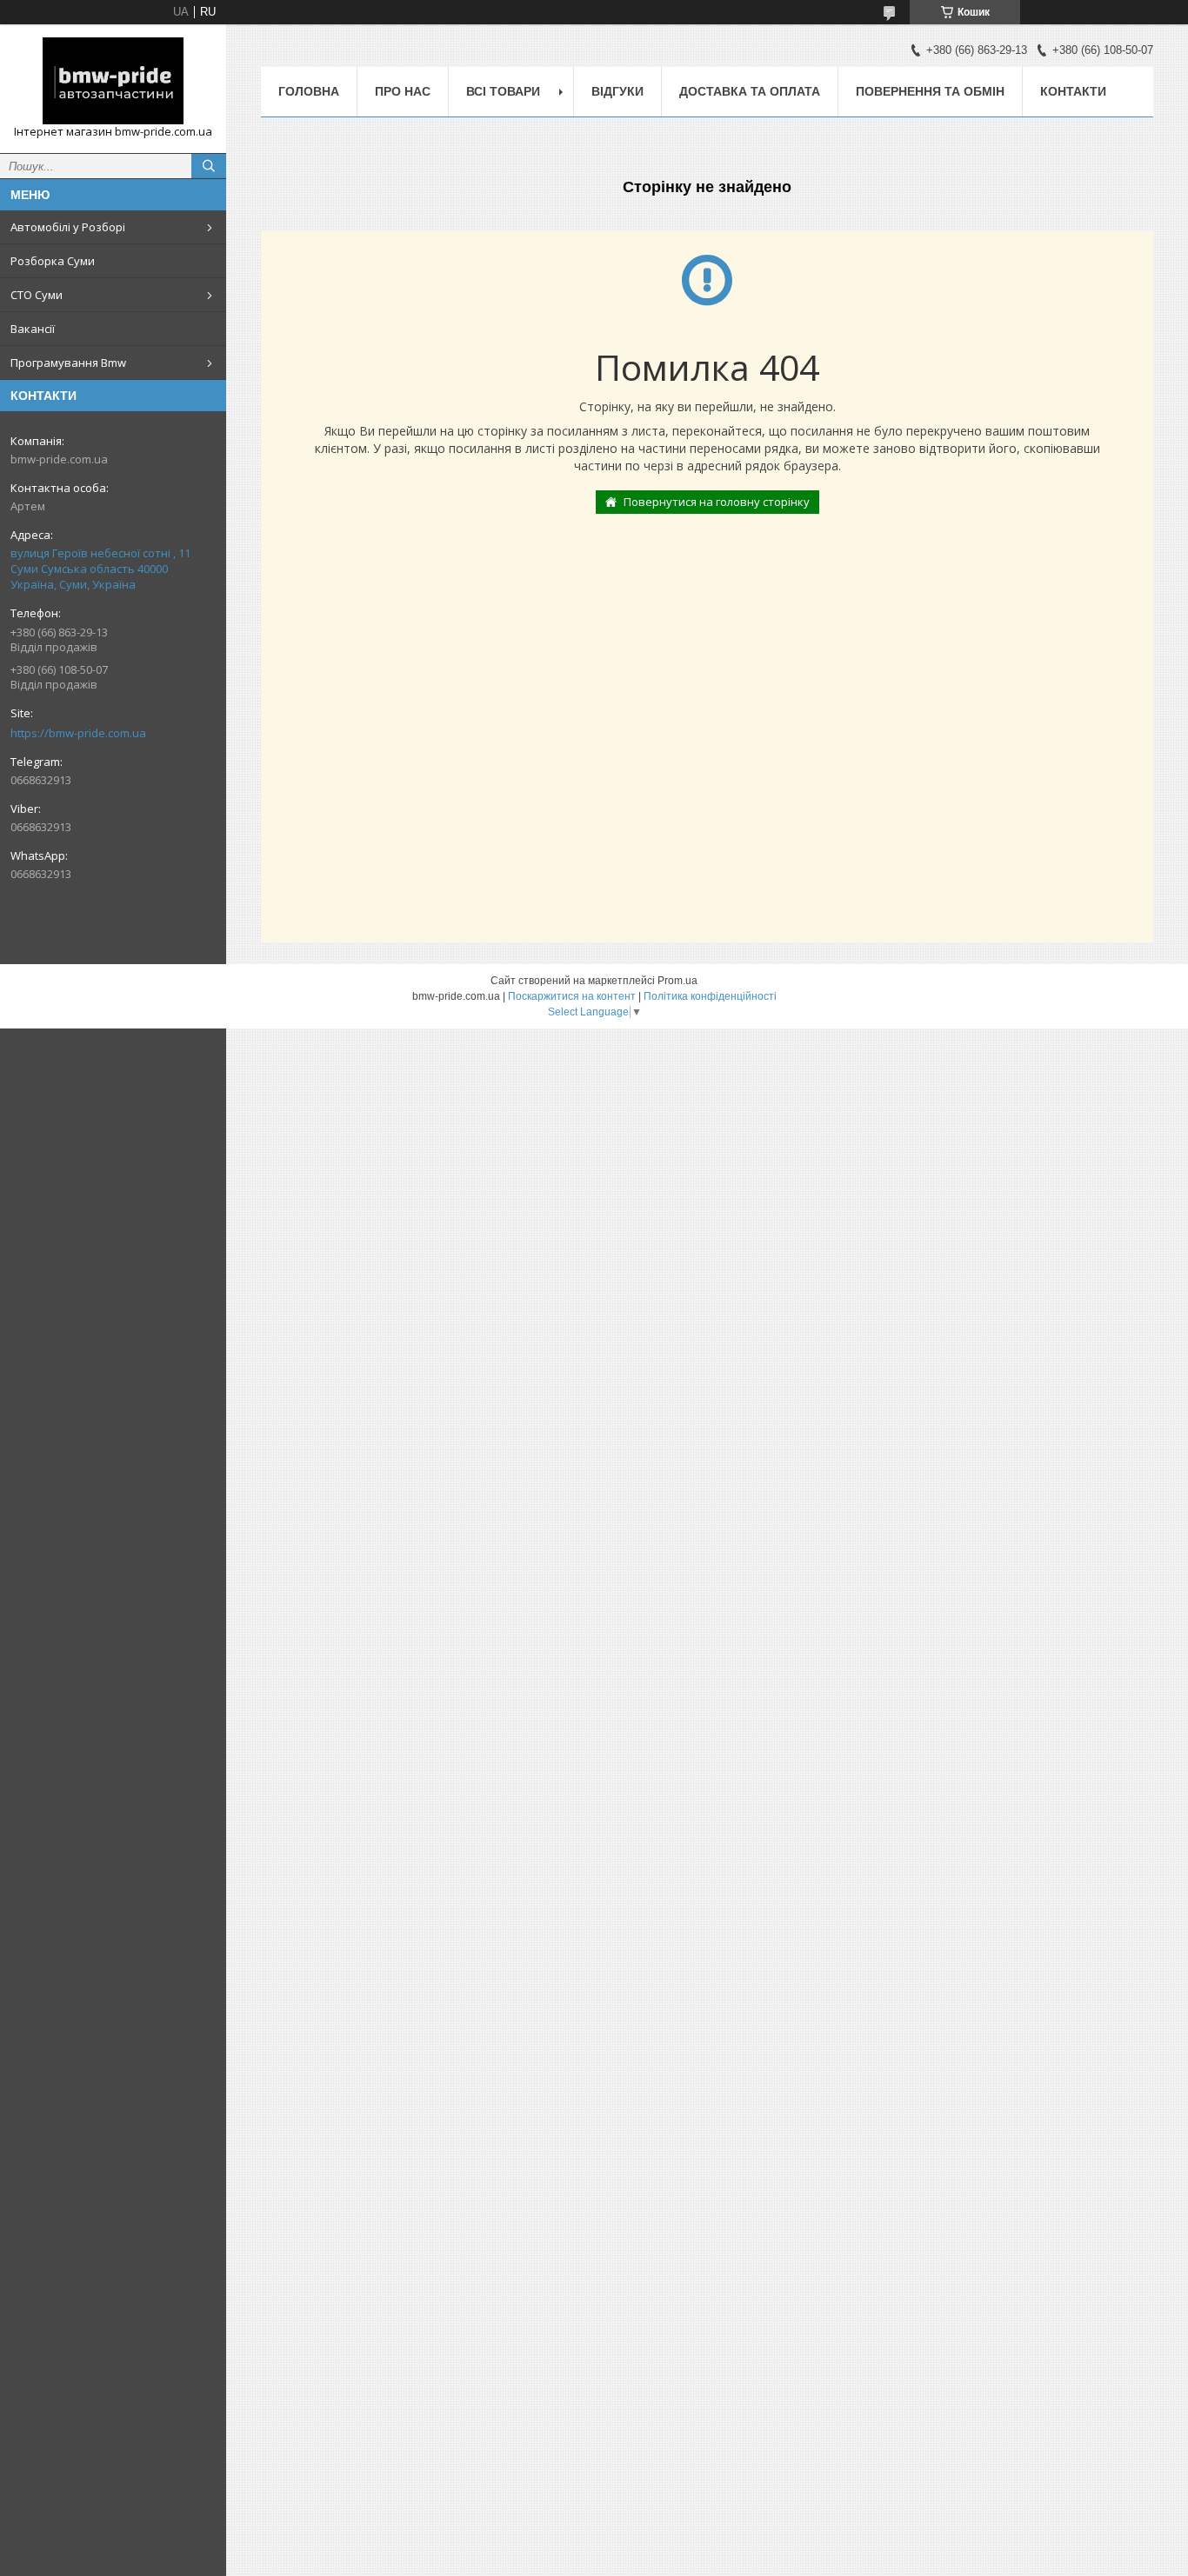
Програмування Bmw (68, 363)
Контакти (1073, 91)
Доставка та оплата (750, 91)
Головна (309, 91)
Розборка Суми (53, 261)
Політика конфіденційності (710, 996)
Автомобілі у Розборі (68, 227)
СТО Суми (37, 295)
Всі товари (503, 91)
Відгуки (617, 91)
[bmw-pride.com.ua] (113, 81)
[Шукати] (209, 166)
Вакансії (33, 329)
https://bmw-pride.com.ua (78, 733)
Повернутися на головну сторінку (717, 502)
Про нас (403, 91)
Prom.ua (677, 981)
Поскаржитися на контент (572, 996)
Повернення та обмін (930, 91)
